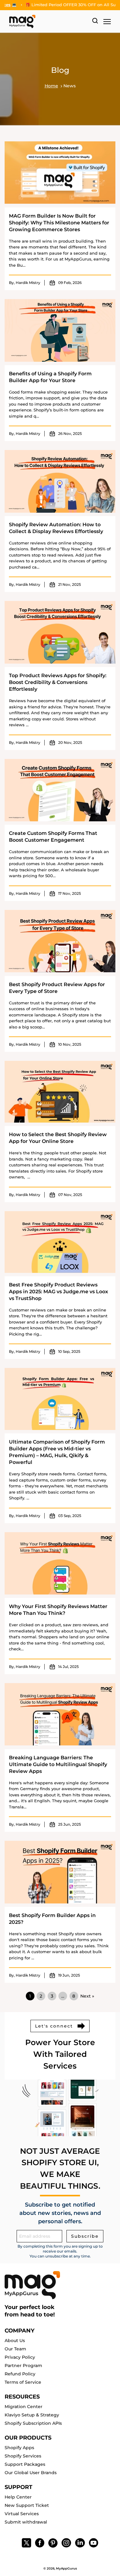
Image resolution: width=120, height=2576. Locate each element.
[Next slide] (67, 4)
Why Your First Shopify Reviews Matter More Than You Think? (58, 1610)
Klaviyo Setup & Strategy (32, 2415)
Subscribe (85, 2236)
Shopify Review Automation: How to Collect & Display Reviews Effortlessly (56, 528)
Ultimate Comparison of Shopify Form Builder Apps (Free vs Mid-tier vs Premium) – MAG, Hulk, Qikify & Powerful (57, 1452)
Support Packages (25, 2464)
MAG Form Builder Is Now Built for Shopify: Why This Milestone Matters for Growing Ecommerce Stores (59, 223)
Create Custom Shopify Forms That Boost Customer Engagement (53, 837)
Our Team (15, 2349)
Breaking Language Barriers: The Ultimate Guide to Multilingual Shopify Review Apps (58, 1764)
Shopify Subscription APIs (33, 2423)
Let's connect (54, 2026)
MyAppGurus (66, 2568)
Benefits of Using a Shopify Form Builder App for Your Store (50, 377)
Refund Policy (20, 2374)
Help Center (18, 2497)
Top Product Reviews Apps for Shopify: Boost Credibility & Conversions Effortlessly (58, 682)
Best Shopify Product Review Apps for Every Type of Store (57, 988)
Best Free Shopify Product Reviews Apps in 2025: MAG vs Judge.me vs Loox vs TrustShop (58, 1292)
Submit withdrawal (26, 2522)
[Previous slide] (62, 4)
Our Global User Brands (31, 2473)
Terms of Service (23, 2382)
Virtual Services (22, 2514)
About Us (15, 2340)
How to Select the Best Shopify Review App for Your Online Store (58, 1138)
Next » (87, 1996)
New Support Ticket (27, 2505)
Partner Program (23, 2366)
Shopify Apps (19, 2448)
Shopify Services (23, 2456)
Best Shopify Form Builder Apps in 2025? (52, 1919)
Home (51, 86)
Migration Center (24, 2407)
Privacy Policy (20, 2357)
